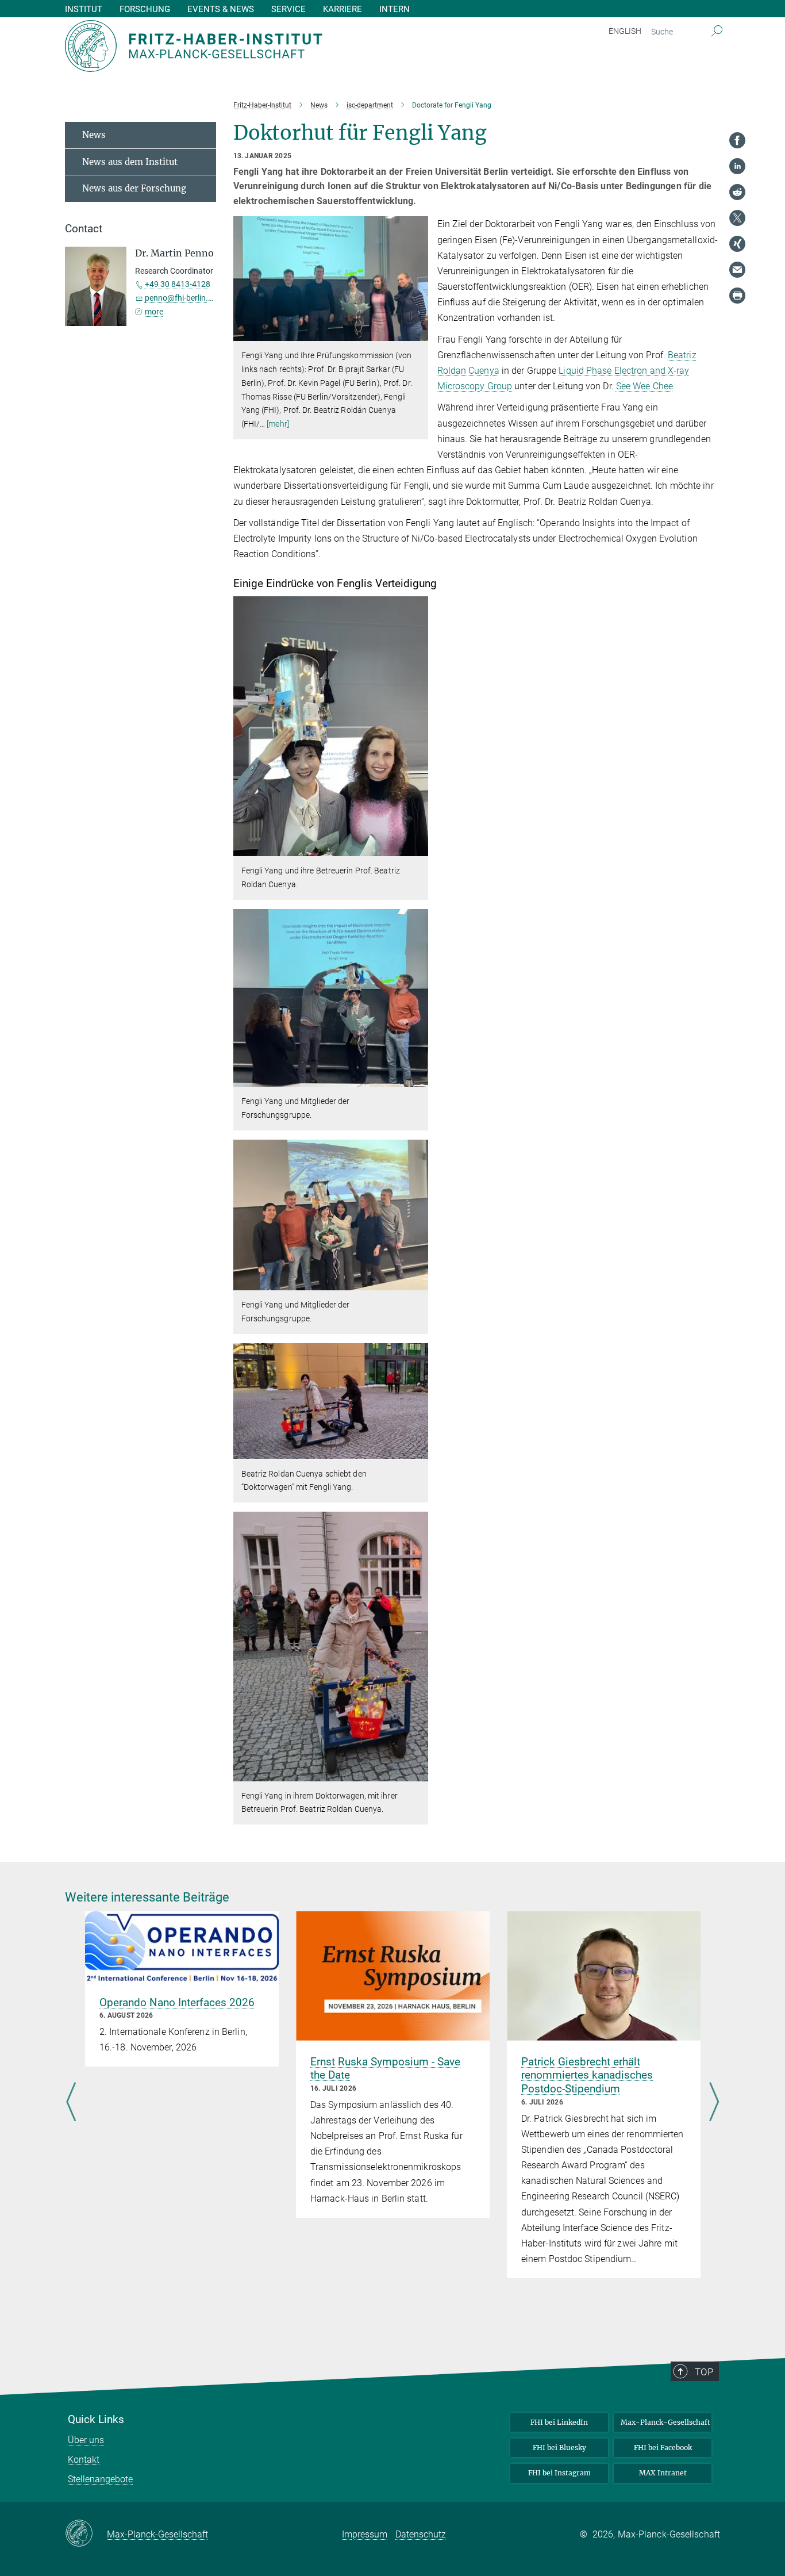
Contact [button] (84, 229)
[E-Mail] (737, 270)
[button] (418, 333)
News (94, 135)
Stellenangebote (100, 2479)
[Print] (737, 296)
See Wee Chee (644, 386)
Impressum (365, 2534)
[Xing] (737, 244)
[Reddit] (737, 192)
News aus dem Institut (130, 162)
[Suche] (717, 32)
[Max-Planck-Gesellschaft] (86, 2534)
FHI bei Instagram (559, 2473)
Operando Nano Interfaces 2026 (177, 2002)
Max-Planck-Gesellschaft (665, 2422)
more (154, 312)
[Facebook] (737, 140)
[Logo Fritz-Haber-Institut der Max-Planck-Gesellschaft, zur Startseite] (280, 46)
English (625, 31)
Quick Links (96, 2420)
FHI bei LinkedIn (559, 2422)
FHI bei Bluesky (559, 2447)
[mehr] (278, 424)
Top (704, 2372)
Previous (71, 2103)
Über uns (86, 2440)
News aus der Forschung (134, 188)
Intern (395, 9)
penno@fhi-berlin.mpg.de (190, 298)
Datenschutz (421, 2534)
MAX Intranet (663, 2473)
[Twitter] (737, 218)
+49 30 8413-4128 (178, 284)
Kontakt (84, 2460)
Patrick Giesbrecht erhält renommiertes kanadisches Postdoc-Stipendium (587, 2075)
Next (714, 2103)
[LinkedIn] (737, 166)
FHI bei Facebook (663, 2447)
